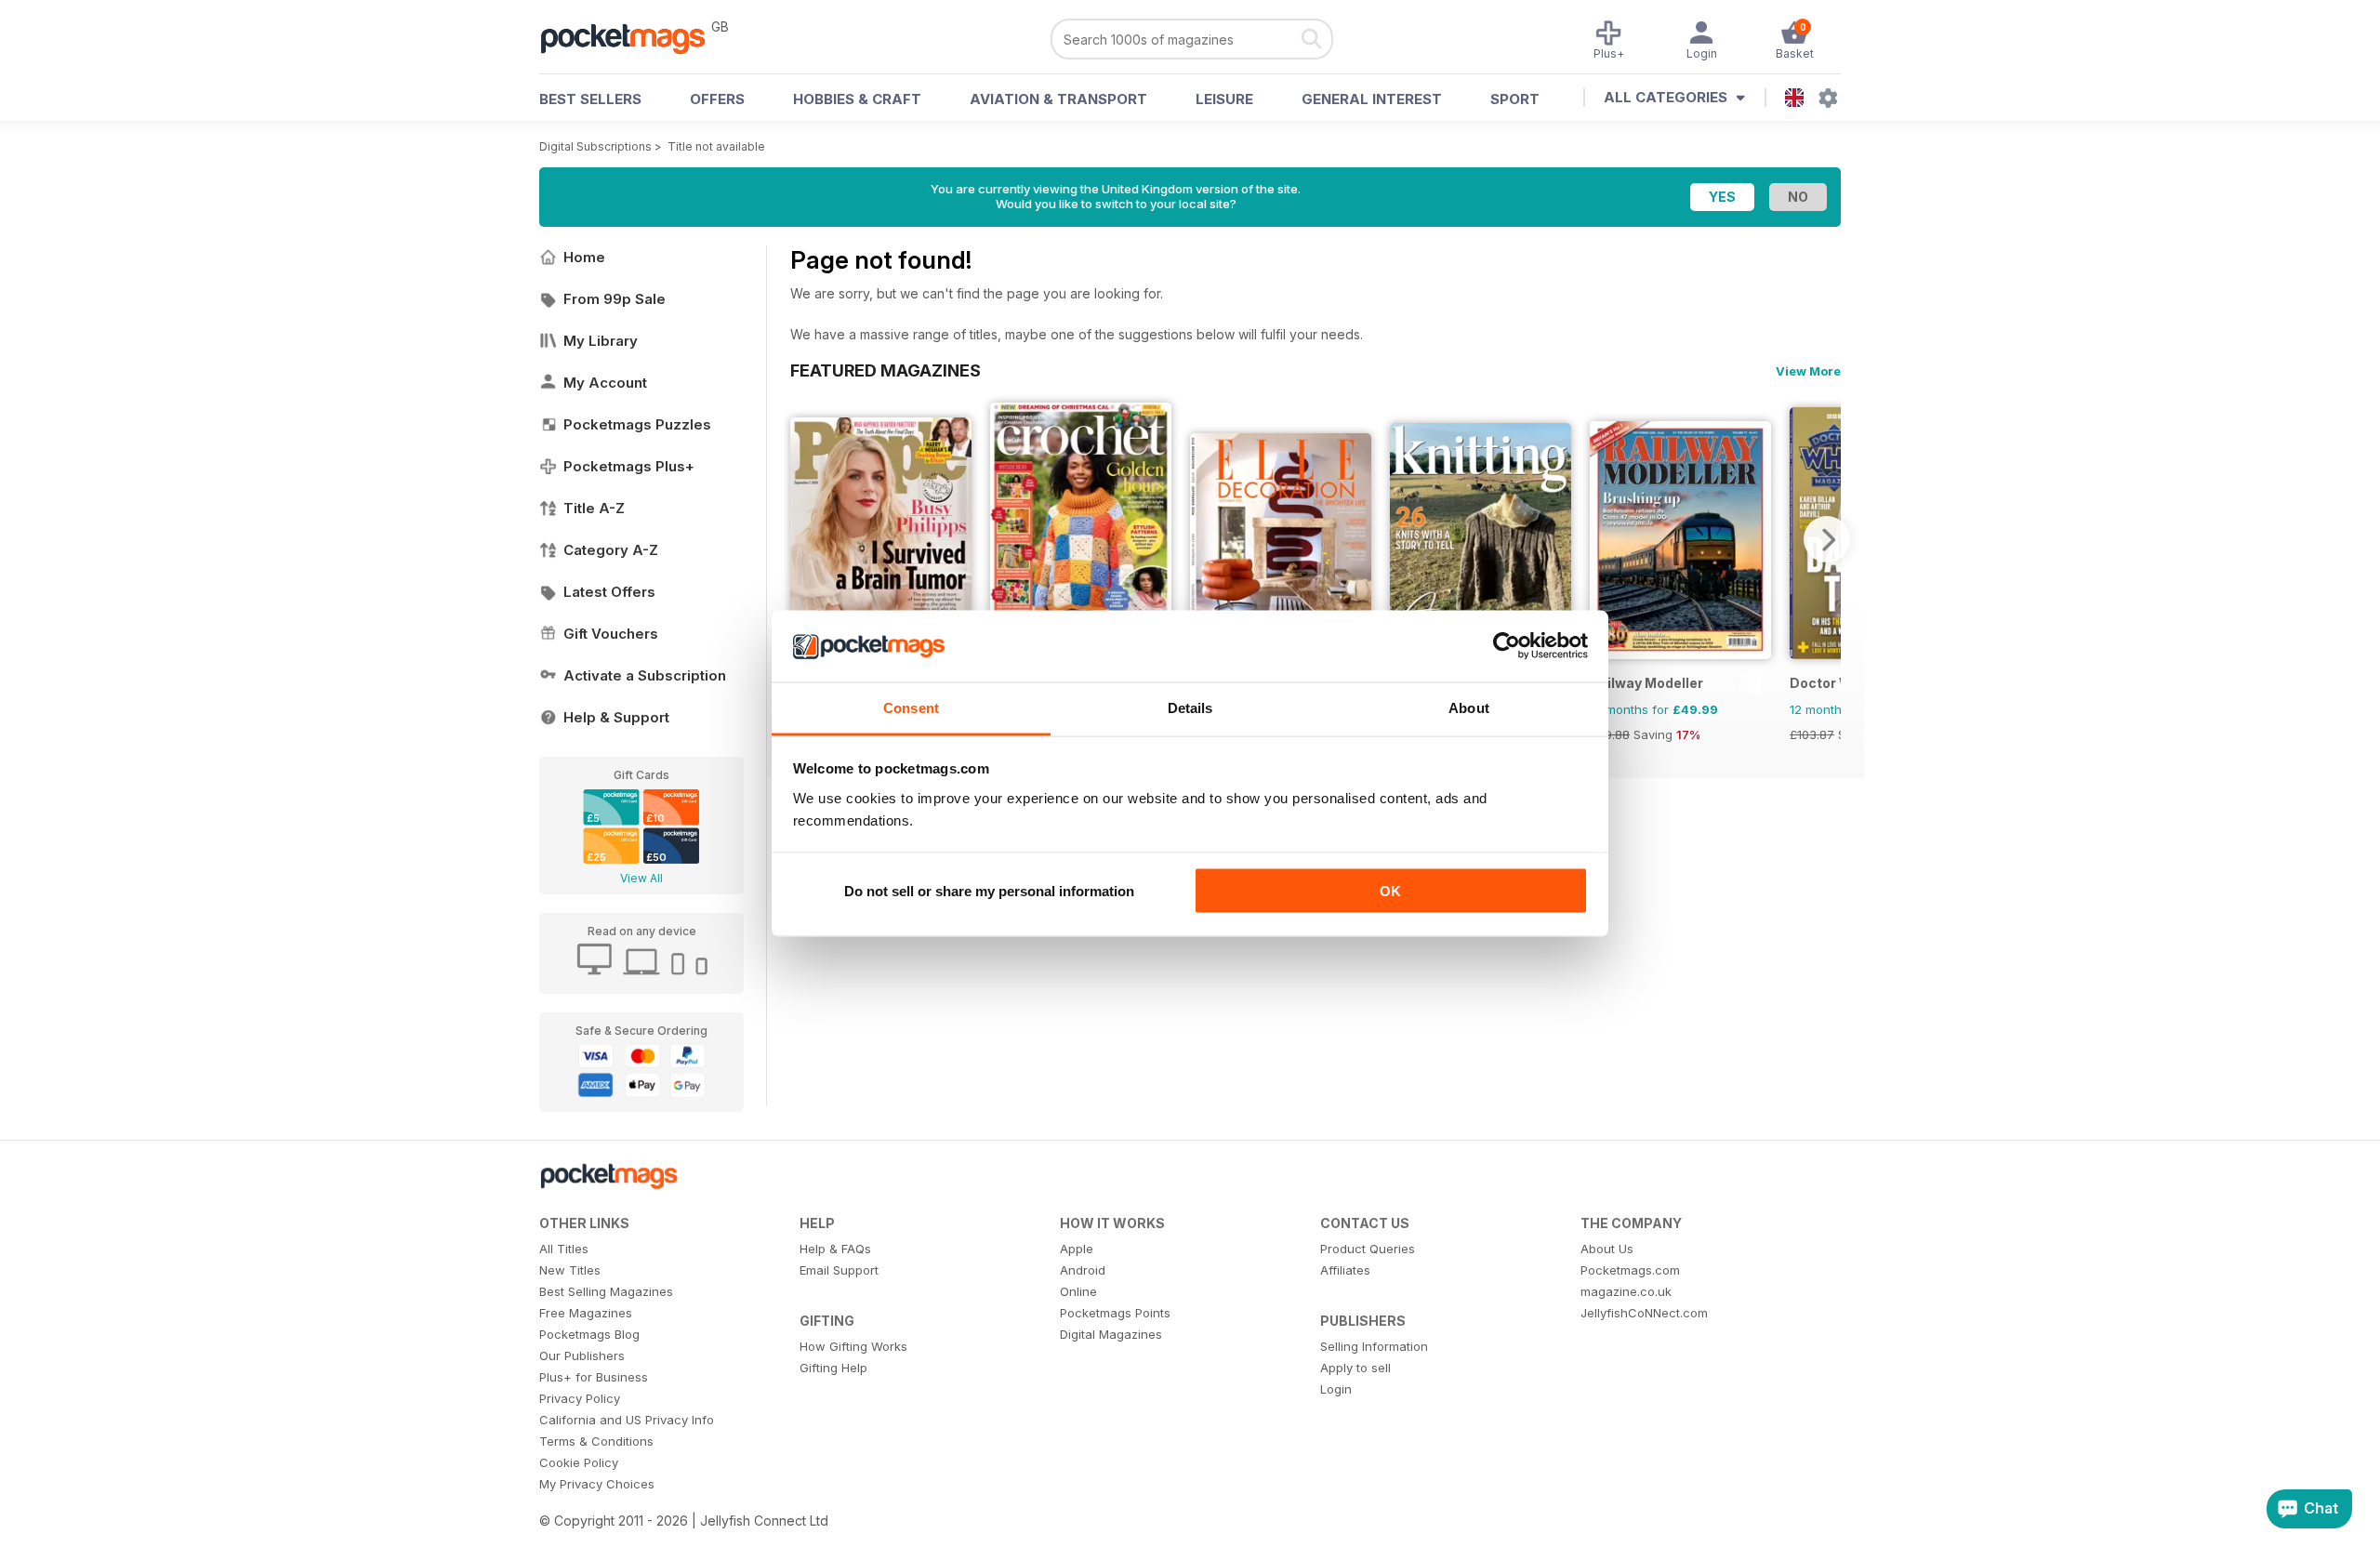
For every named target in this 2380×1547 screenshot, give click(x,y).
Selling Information (1374, 1346)
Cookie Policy (579, 1462)
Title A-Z (594, 508)
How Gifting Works (853, 1346)
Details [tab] (1190, 707)
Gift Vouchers (611, 634)
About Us (1607, 1249)
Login (1336, 1389)
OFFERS (717, 99)
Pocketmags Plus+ (629, 466)
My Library (601, 341)
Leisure (1224, 99)
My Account (605, 383)
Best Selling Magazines (606, 1291)
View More (1808, 371)
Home (584, 257)
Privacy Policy (580, 1398)
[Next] (1827, 539)
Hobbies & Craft (857, 99)
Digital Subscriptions (595, 146)
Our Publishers (582, 1355)
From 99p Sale (615, 299)
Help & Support (616, 717)
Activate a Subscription (645, 675)
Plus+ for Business (594, 1377)
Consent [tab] (911, 707)
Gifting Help (833, 1368)
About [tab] (1469, 707)
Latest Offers (609, 592)
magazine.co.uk (1626, 1291)
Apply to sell (1355, 1368)
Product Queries (1368, 1249)
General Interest (1372, 99)
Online (1078, 1291)
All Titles (564, 1249)
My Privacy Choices (597, 1484)
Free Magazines (586, 1313)
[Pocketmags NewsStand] (632, 37)
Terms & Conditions (596, 1441)
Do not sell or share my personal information (989, 891)
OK (1390, 891)
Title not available (716, 146)
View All (641, 878)
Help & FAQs (835, 1249)
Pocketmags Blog (589, 1334)
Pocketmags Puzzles (637, 424)
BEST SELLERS (590, 99)
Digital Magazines (1111, 1334)
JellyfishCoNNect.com (1644, 1313)
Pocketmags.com (1630, 1270)
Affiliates (1345, 1270)
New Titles (570, 1270)
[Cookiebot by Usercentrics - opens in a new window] (1507, 646)
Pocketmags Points (1115, 1313)
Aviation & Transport (1058, 99)
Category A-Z (611, 550)
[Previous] (804, 539)
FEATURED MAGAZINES (886, 370)
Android (1083, 1270)
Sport (1515, 99)
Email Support (839, 1270)
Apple (1077, 1249)
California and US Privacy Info (627, 1420)
